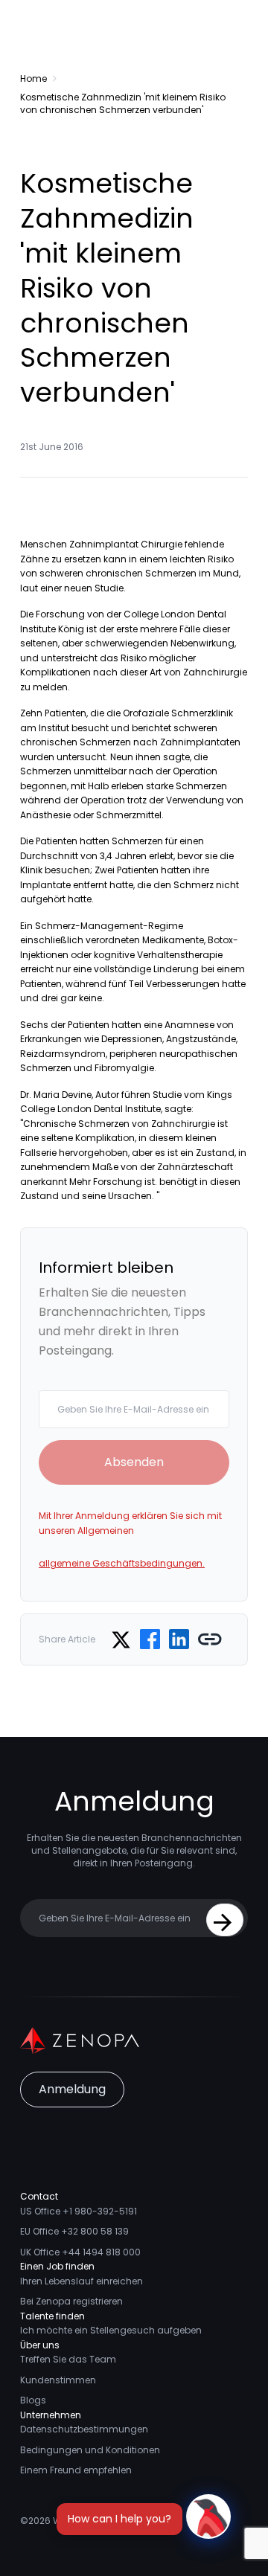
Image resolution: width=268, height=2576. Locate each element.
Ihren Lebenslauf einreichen (82, 2281)
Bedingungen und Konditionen (90, 2450)
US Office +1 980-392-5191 (79, 2211)
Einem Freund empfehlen (76, 2470)
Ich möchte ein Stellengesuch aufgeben (111, 2330)
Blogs (33, 2400)
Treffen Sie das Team (68, 2359)
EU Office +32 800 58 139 (74, 2231)
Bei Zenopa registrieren (71, 2301)
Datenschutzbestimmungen (84, 2429)
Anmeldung (72, 2089)
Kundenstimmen (58, 2380)
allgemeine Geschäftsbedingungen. (122, 1563)
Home (33, 78)
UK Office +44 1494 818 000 (80, 2252)
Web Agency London (100, 2521)
